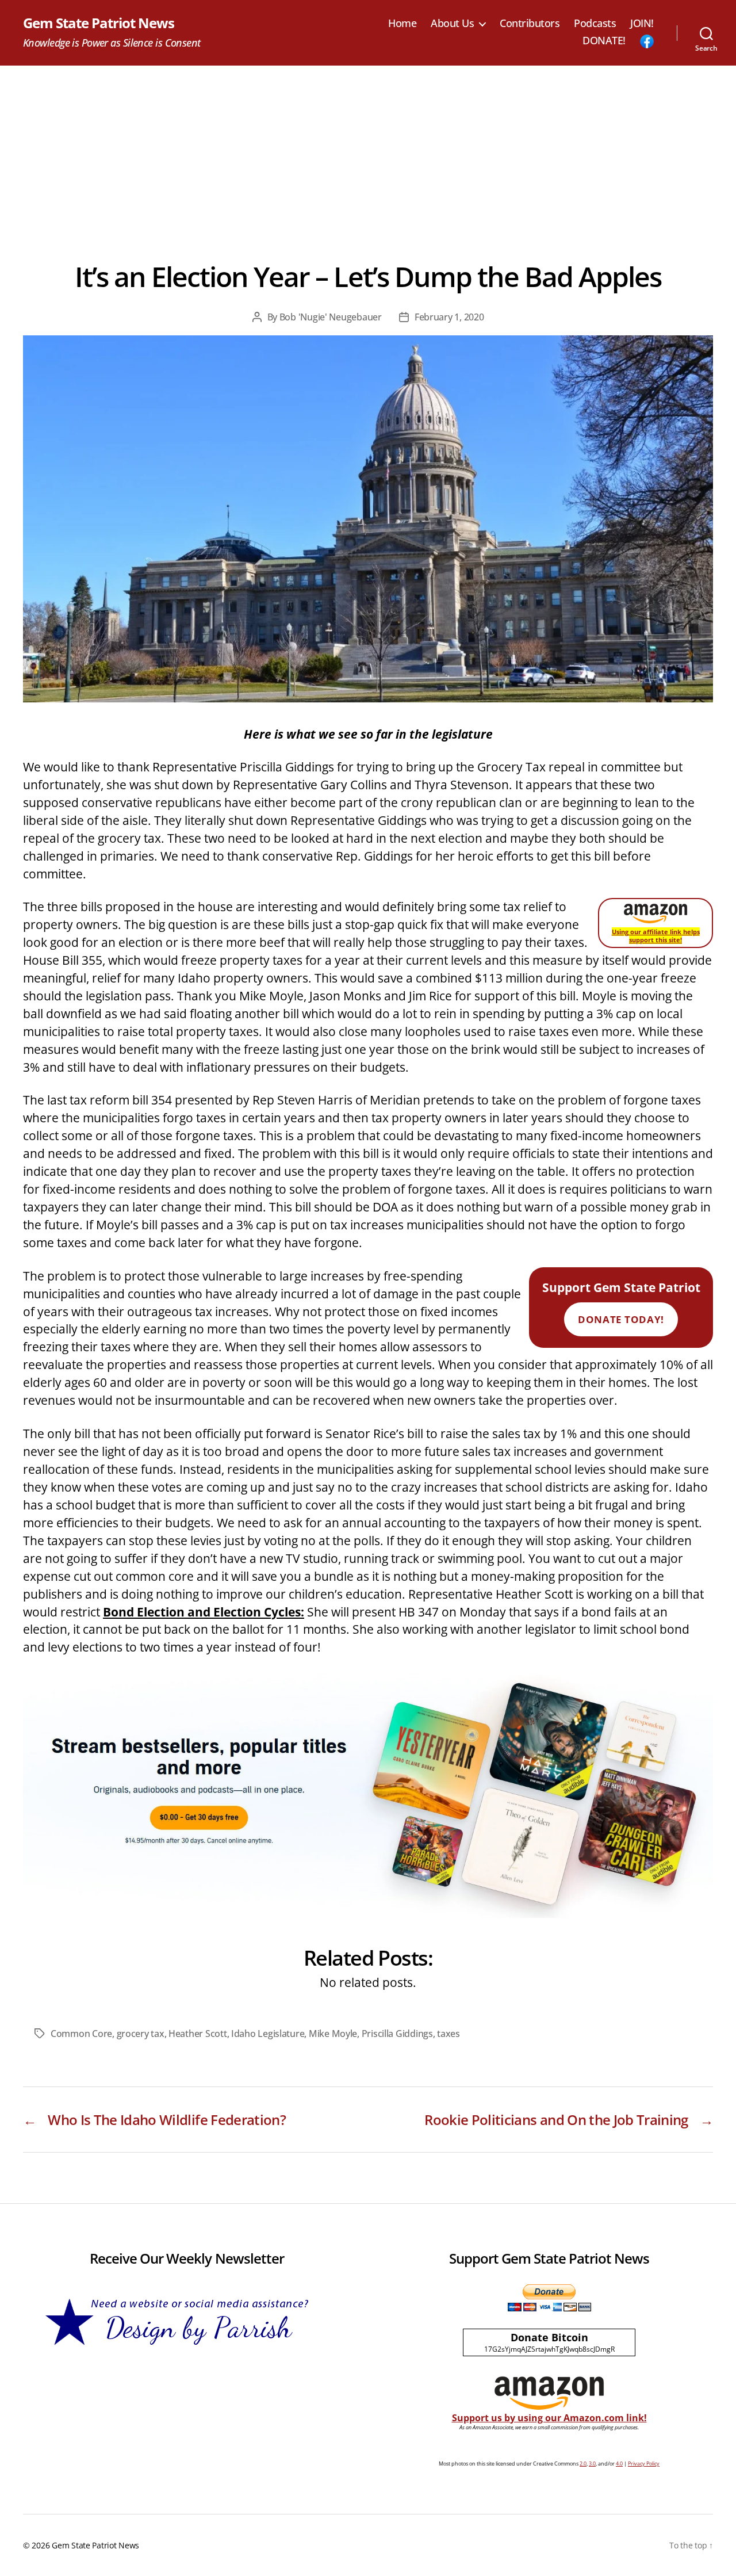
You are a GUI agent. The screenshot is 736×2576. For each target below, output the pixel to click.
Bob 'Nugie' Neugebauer (331, 317)
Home (402, 24)
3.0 (592, 2464)
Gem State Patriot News (99, 23)
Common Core (81, 2034)
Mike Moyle (333, 2034)
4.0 (619, 2464)
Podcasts (595, 24)
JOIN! (642, 24)
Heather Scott (198, 2034)
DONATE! (604, 41)
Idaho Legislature (268, 2034)
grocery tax (141, 2034)
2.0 (583, 2464)
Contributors (530, 24)
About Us (452, 24)
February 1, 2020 (449, 317)
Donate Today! (621, 1319)
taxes (448, 2034)
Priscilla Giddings (397, 2034)
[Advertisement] (368, 152)
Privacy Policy (644, 2464)
